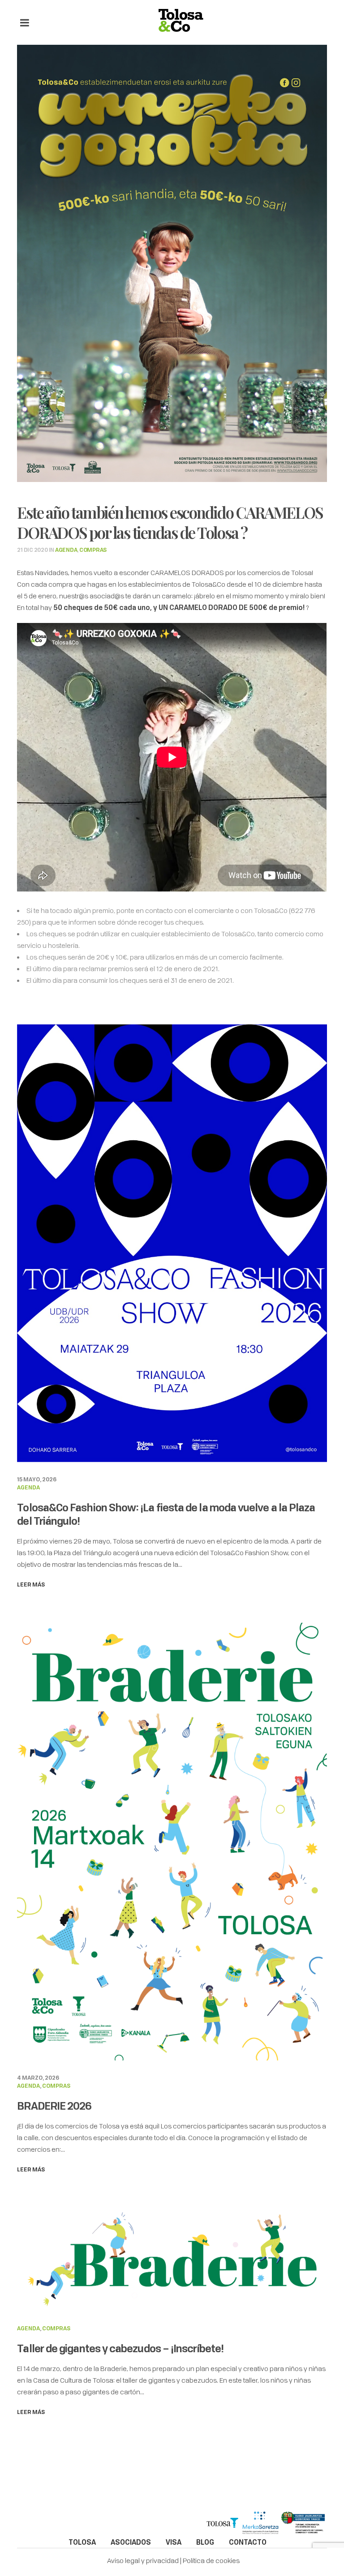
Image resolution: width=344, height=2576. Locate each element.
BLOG (205, 2542)
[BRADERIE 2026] (172, 1841)
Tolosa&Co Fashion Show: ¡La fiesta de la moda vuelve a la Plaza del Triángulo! (166, 1514)
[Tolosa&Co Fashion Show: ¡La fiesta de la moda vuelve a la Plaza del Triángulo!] (172, 1242)
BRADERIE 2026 (54, 2106)
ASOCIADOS (131, 2542)
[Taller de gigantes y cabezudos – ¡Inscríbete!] (172, 2258)
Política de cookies (211, 2560)
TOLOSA (82, 2542)
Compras (93, 550)
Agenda (66, 550)
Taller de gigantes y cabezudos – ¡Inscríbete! (120, 2348)
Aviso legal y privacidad (143, 2560)
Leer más (31, 1584)
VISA (174, 2542)
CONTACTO (248, 2542)
